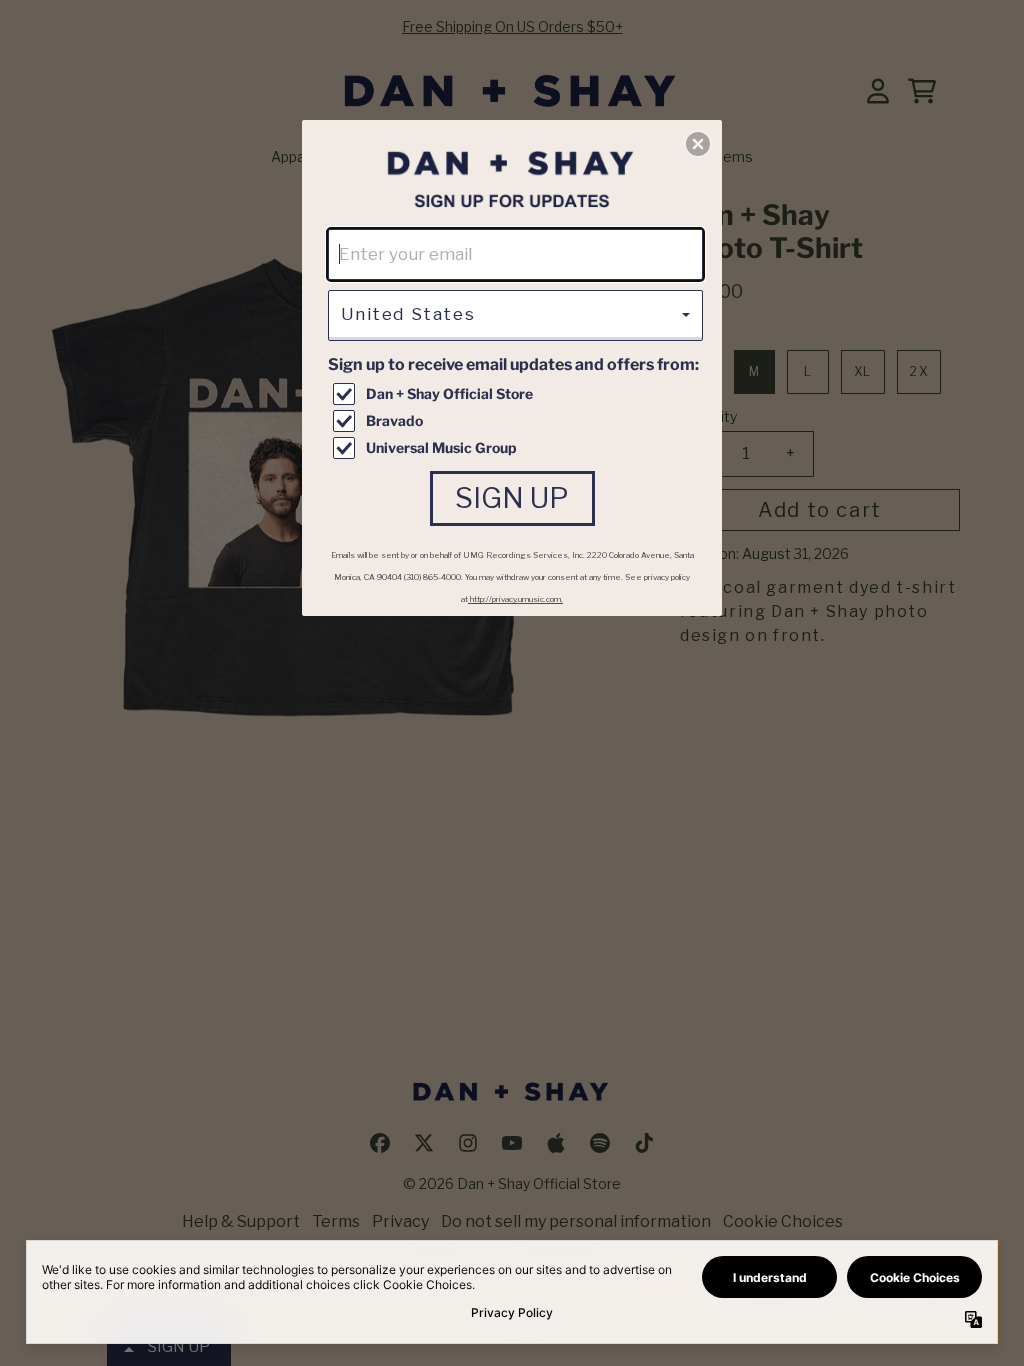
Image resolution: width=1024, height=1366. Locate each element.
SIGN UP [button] (512, 498)
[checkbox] (518, 394)
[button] (698, 144)
